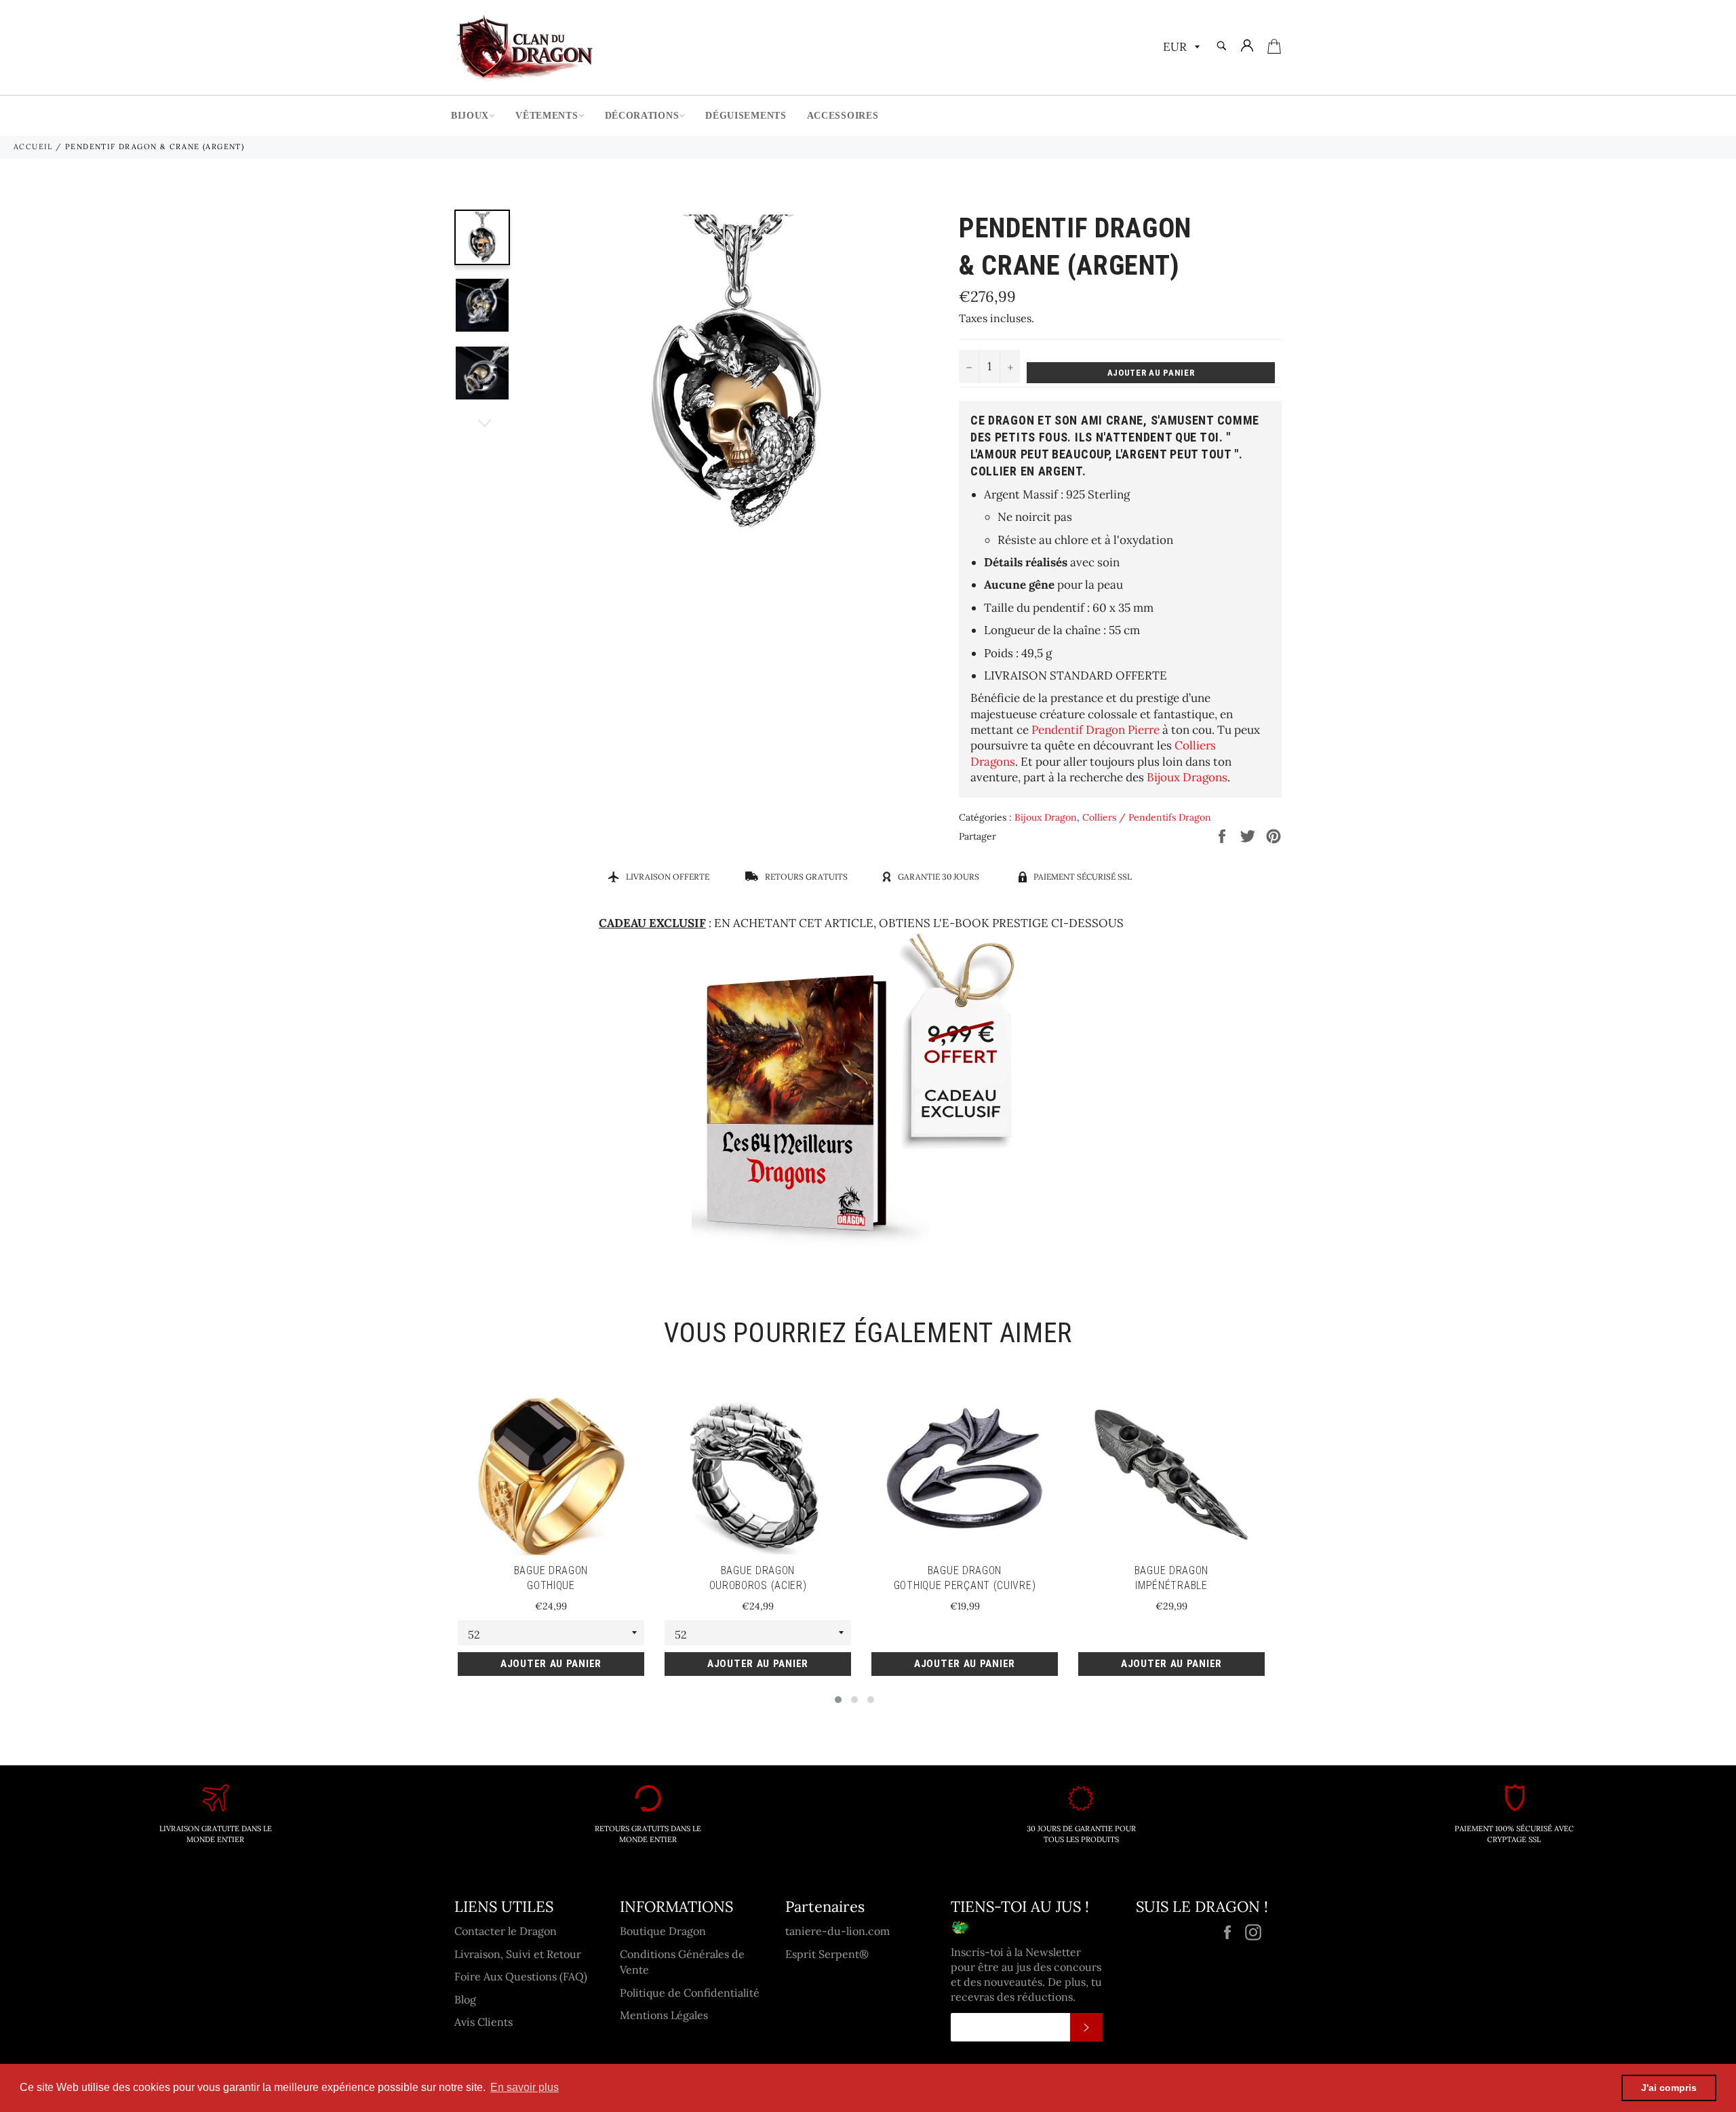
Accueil (33, 146)
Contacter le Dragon (506, 1931)
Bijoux (470, 116)
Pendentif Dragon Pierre (1096, 730)
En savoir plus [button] (525, 2087)
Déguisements (746, 116)
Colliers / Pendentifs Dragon (1147, 817)
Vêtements (547, 116)
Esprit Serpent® (827, 1954)
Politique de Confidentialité (690, 1993)
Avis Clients (484, 2022)
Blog (465, 1999)
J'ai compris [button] (1669, 2088)
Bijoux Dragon (1046, 817)
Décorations (642, 116)
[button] (838, 1700)
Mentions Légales (664, 2015)
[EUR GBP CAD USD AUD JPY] (1180, 48)
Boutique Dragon (663, 1931)
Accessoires (843, 116)
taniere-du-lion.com (837, 1931)
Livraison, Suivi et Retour (518, 1954)
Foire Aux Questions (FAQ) (521, 1976)
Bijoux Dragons (1187, 777)
